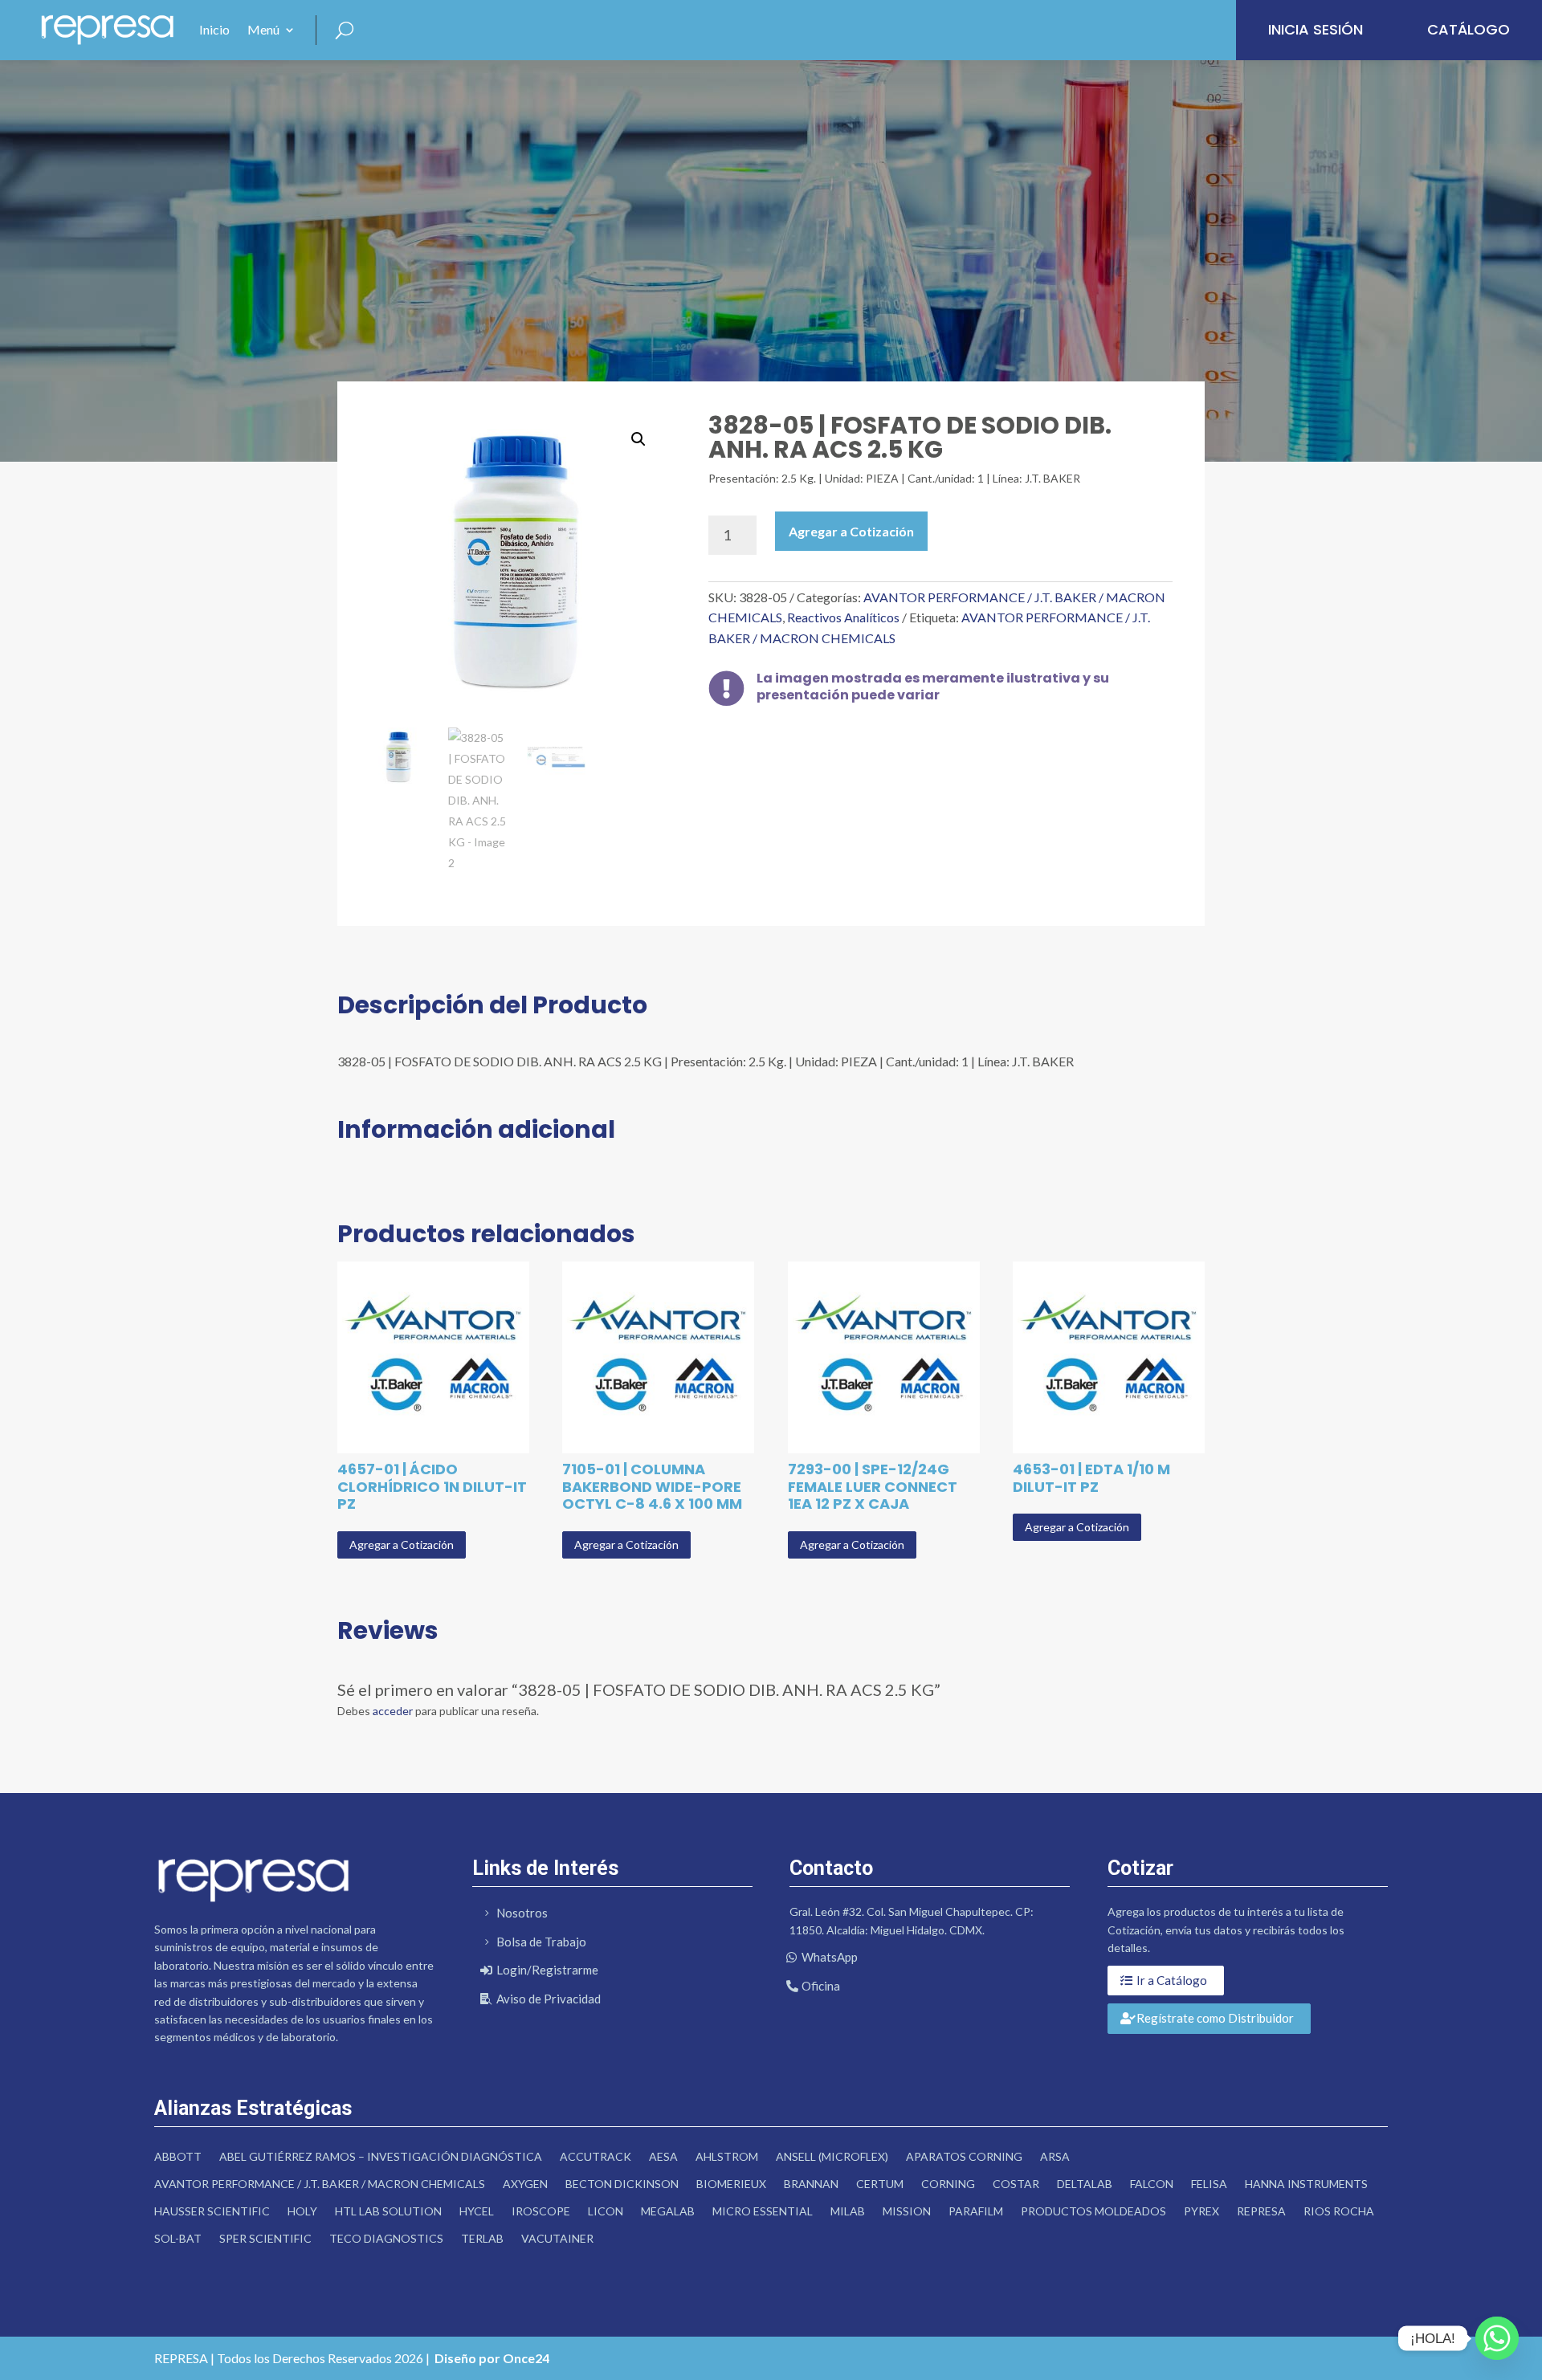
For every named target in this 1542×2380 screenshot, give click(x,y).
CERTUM (880, 2184)
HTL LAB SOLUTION (388, 2211)
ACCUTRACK (596, 2156)
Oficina (821, 1986)
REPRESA (1261, 2211)
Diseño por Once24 (492, 2358)
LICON (606, 2211)
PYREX (1201, 2211)
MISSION (907, 2211)
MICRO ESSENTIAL (763, 2211)
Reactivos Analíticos (843, 617)
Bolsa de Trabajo (541, 1942)
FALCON (1152, 2184)
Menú (263, 29)
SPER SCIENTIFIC (265, 2238)
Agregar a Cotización (851, 531)
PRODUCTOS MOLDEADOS (1093, 2211)
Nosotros (522, 1913)
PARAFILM (976, 2211)
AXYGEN (525, 2184)
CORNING (948, 2184)
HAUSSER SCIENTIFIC (212, 2211)
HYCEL (477, 2211)
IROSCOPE (541, 2211)
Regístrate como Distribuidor (1215, 2018)
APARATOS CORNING (964, 2156)
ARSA (1055, 2156)
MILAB (848, 2211)
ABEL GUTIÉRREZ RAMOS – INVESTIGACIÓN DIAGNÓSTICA (381, 2156)
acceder (393, 1711)
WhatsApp (830, 1957)
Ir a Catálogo (1172, 1980)
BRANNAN (811, 2184)
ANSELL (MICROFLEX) (832, 2156)
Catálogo (1469, 29)
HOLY (302, 2211)
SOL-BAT (178, 2238)
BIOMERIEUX (731, 2184)
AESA (663, 2156)
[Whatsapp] (1497, 2338)
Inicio (214, 29)
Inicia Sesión (1316, 29)
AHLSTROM (727, 2156)
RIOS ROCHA (1339, 2211)
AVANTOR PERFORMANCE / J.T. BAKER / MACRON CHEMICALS (320, 2184)
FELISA (1209, 2184)
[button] (638, 439)
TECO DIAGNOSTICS (386, 2238)
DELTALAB (1085, 2184)
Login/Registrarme (547, 1970)
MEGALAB (668, 2211)
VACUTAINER (557, 2238)
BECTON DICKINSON (622, 2184)
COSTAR (1016, 2184)
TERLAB (482, 2238)
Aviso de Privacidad (549, 1999)
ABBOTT (178, 2156)
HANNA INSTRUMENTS (1306, 2184)
